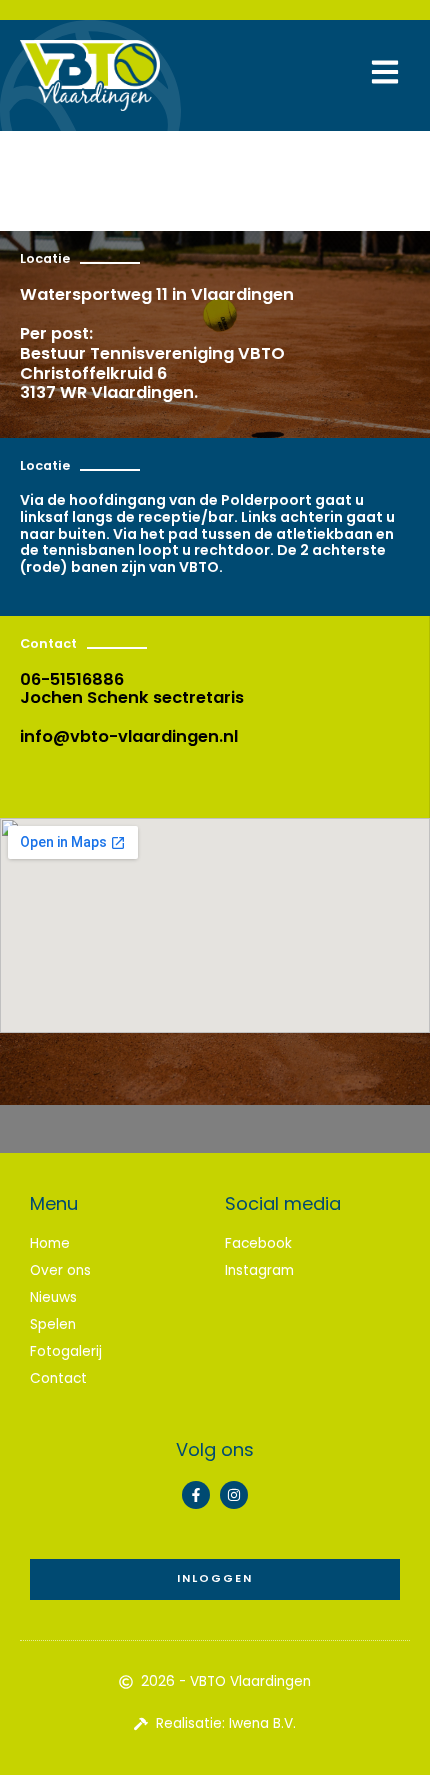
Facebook (258, 1243)
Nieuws (53, 1297)
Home (50, 1243)
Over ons (60, 1270)
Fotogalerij (66, 1351)
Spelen (53, 1324)
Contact (58, 1378)
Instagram (259, 1270)
